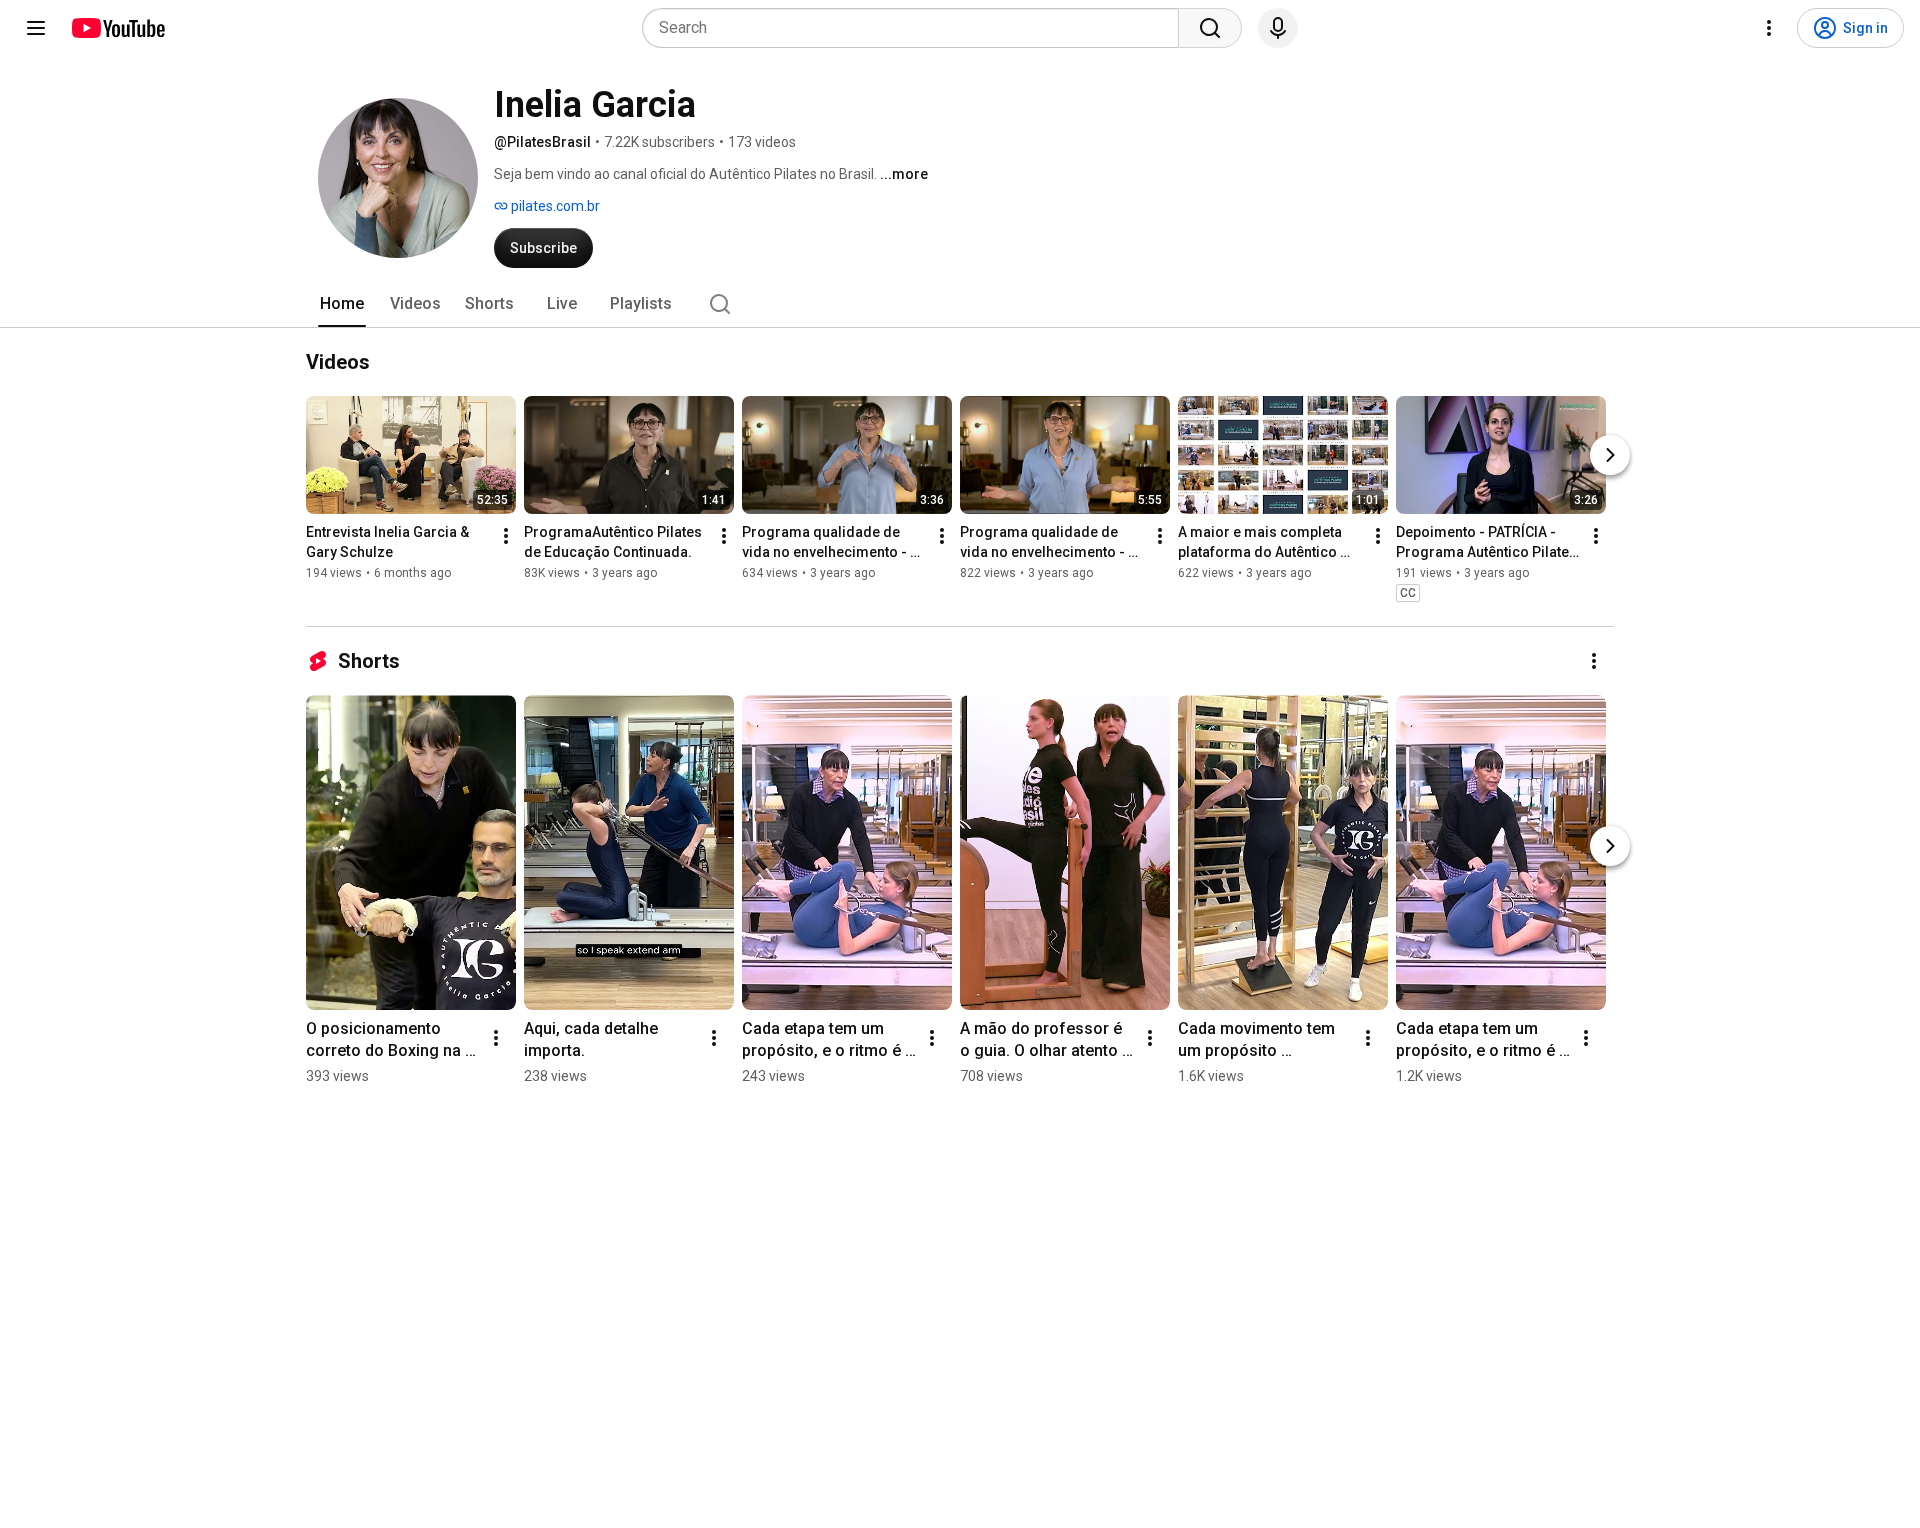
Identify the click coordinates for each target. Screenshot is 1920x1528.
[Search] (1210, 28)
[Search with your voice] (1278, 28)
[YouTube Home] (117, 28)
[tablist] (960, 304)
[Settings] (1769, 28)
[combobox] (916, 28)
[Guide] (36, 28)
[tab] (342, 304)
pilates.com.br (554, 206)
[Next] (1610, 455)
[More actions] (506, 536)
